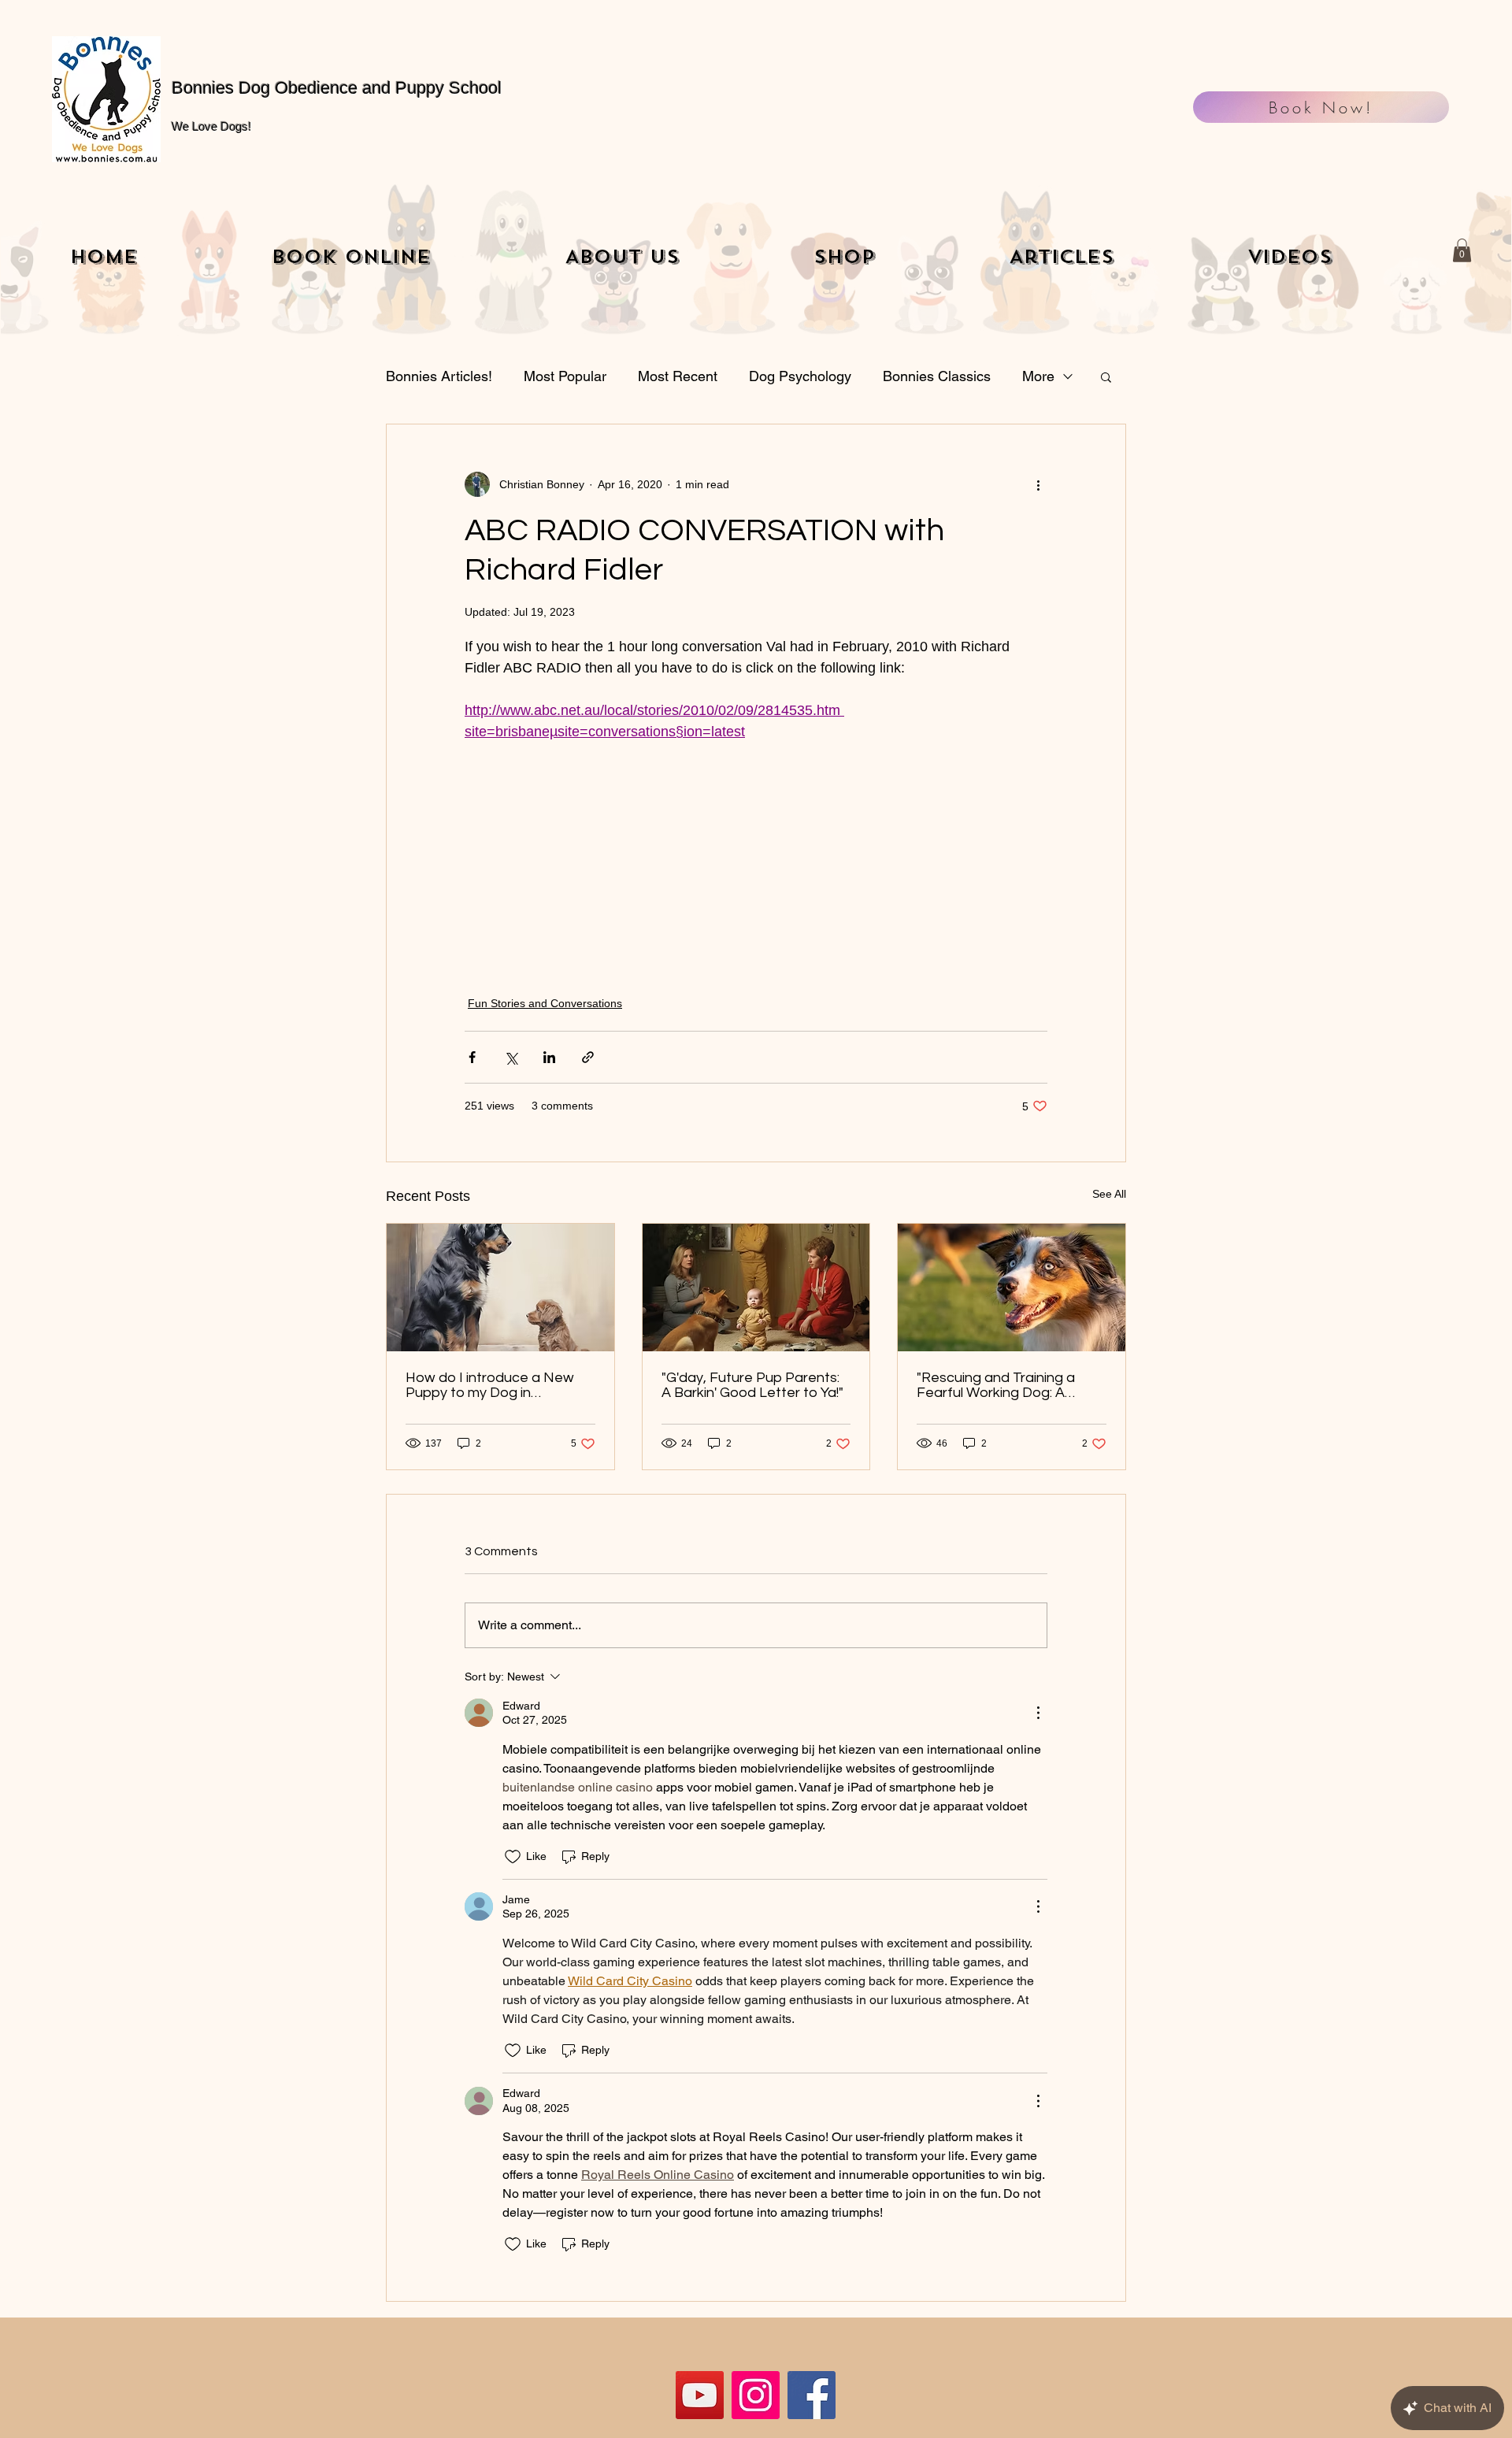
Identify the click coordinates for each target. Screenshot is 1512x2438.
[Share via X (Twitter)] (511, 1057)
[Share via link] (588, 1057)
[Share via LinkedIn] (549, 1057)
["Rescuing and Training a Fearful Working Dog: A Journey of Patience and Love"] (1012, 1288)
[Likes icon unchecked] (513, 1857)
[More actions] (1038, 484)
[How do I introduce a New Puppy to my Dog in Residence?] (500, 1288)
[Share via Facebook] (472, 1057)
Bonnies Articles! (439, 376)
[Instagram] (756, 2395)
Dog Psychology (800, 376)
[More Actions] (1038, 1713)
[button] (1462, 250)
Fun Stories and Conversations (545, 1003)
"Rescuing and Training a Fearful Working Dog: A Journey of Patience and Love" (997, 1385)
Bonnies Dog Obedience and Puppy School (337, 88)
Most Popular (565, 376)
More (1038, 376)
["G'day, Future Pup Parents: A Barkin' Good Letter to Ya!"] (756, 1288)
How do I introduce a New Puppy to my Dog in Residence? (490, 1385)
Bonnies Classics (937, 376)
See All (1109, 1194)
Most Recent (678, 376)
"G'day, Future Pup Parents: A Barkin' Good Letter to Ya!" (752, 1385)
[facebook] (812, 2395)
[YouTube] (700, 2395)
